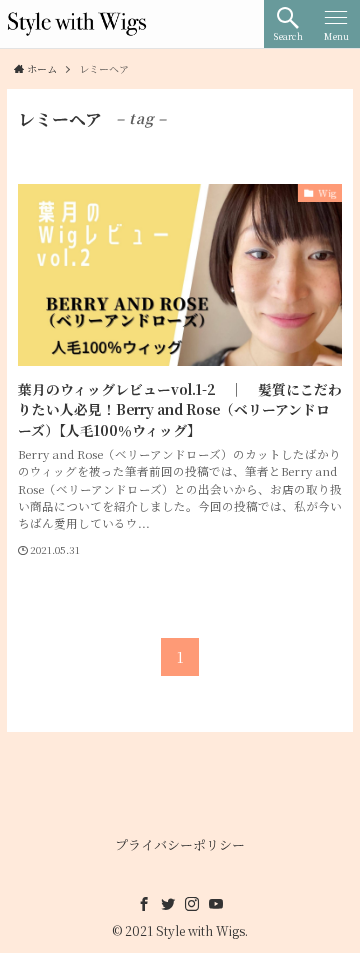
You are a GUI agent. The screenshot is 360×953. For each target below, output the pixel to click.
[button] (288, 24)
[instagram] (192, 904)
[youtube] (216, 904)
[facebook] (144, 904)
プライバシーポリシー (180, 844)
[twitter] (168, 904)
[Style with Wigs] (77, 24)
